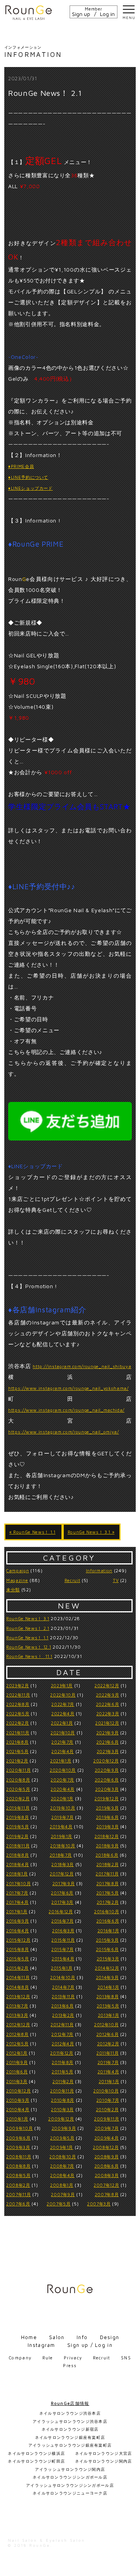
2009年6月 (18, 2138)
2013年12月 (18, 1996)
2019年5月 (18, 1827)
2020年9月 (107, 1770)
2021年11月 (18, 1733)
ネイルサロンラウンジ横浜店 (36, 2453)
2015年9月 (108, 1940)
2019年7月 (63, 1817)
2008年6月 (107, 2166)
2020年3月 (107, 1789)
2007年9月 (63, 2194)
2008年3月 (107, 2175)
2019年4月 (61, 1827)
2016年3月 (63, 1931)
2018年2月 (108, 1864)
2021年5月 (17, 1751)
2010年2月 (108, 2109)
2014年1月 (108, 1987)
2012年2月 (108, 2044)
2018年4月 (18, 1864)
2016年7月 (63, 1921)
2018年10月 (63, 1846)
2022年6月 (108, 1704)
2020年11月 (18, 1770)
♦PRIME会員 (21, 466)
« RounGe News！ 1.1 (32, 1532)
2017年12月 (62, 1874)
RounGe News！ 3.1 (28, 1618)
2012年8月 (17, 2034)
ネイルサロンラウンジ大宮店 (104, 2453)
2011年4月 (108, 2072)
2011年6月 (17, 2072)
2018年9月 (108, 1846)
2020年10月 (63, 1770)
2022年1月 (62, 1723)
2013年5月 (108, 2006)
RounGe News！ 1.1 (27, 1638)
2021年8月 (17, 1742)
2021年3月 (108, 1751)
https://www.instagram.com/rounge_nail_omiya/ (64, 1432)
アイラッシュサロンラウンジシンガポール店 (70, 2485)
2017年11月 (107, 1874)
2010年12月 (18, 2091)
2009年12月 (61, 2119)
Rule (48, 2358)
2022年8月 (18, 1704)
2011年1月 (109, 2081)
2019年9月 (108, 1808)
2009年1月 (62, 2147)
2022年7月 (63, 1704)
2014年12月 (107, 1968)
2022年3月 (108, 1714)
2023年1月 (62, 1685)
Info (82, 2337)
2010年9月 (18, 2100)
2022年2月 (18, 1723)
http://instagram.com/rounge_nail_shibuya (82, 1366)
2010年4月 (18, 2109)
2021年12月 (107, 1723)
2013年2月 (63, 2015)
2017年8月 (108, 1883)
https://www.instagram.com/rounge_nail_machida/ (66, 1410)
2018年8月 (18, 1855)
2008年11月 (19, 2157)
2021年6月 (108, 1742)
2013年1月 (109, 2015)
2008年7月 (62, 2166)
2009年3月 (18, 2147)
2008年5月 (18, 2175)
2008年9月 (107, 2157)
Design (110, 2337)
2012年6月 (108, 2034)
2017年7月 (17, 1893)
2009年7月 (107, 2128)
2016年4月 (18, 1931)
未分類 (13, 1590)
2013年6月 (63, 2006)
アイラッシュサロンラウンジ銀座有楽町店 (70, 2445)
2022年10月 (63, 1695)
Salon (57, 2337)
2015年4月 (63, 1959)
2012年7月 (62, 2034)
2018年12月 (107, 1836)
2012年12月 (18, 2024)
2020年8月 (18, 1780)
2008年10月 (63, 2157)
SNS (126, 2358)
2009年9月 (64, 2128)
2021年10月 (63, 1733)
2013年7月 (17, 2006)
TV (116, 1580)
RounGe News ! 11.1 (29, 1656)
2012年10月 (106, 2024)
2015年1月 (62, 1968)
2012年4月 (63, 2044)
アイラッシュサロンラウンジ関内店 (70, 2469)
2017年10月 (18, 1883)
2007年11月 (18, 2194)
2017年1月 (17, 1911)
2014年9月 (108, 1977)
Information (99, 1570)
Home (29, 2337)
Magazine (17, 1580)
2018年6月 (107, 1855)
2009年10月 (19, 2128)
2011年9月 (17, 2062)
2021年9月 (108, 1733)
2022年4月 (63, 1714)
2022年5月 (18, 1714)
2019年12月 (107, 1798)
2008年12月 (106, 2147)
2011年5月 (63, 2072)
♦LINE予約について (28, 477)
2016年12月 (61, 1911)
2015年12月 (18, 1940)
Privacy (73, 2358)
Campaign (17, 1570)
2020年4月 (63, 1789)
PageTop (131, 2566)
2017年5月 (108, 1893)
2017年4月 (17, 1902)
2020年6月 (107, 1780)
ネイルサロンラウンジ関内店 (104, 2461)
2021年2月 (17, 1761)
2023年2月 (18, 1685)
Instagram (41, 2345)
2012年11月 (62, 2024)
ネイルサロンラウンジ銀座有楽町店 (70, 2437)
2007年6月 (18, 2204)
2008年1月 (62, 2185)
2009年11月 (107, 2119)
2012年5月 (17, 2044)
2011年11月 (108, 2053)
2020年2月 (18, 1798)
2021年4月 (63, 1751)
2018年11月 (18, 1846)
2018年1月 (17, 1874)
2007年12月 (106, 2185)
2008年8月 (18, 2166)
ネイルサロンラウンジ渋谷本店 (70, 2413)
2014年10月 (63, 1977)
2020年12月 (106, 1761)
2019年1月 (62, 1836)
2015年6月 (108, 1949)
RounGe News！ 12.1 (29, 1647)
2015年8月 (18, 1949)
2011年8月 (63, 2062)
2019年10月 (63, 1808)
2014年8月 (18, 1987)
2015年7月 (63, 1949)
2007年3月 (99, 2204)
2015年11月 (63, 1940)
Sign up (81, 14)
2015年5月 (18, 1959)
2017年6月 (62, 1893)
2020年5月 (18, 1789)
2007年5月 (59, 2204)
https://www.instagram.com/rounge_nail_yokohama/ (68, 1388)
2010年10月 (106, 2091)
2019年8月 (18, 1817)
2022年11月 (18, 1695)
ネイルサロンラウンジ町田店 (36, 2461)
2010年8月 (63, 2100)
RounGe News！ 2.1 (28, 1628)
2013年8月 (108, 1996)
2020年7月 (62, 1780)
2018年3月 (63, 1864)
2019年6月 (108, 1817)
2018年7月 (61, 1855)
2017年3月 (62, 1902)
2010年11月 (62, 2091)
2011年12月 (62, 2053)
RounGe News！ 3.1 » (91, 1532)
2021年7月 (62, 1742)
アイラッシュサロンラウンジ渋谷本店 (70, 2421)
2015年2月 (17, 1968)
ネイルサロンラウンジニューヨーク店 (70, 2493)
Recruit (73, 1580)
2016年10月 (107, 1911)
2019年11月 (18, 1808)
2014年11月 (18, 1977)
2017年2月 (108, 1902)
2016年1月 (108, 1931)
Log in (107, 14)
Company (20, 2358)
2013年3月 (17, 2015)
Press (70, 2365)
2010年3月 (62, 2109)
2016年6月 (108, 1921)
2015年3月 (108, 1959)
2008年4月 (62, 2175)
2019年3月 (108, 1827)
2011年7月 (108, 2062)
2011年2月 (63, 2081)
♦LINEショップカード (31, 488)
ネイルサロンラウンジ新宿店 (70, 2429)
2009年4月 (107, 2138)
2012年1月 (17, 2053)
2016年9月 (18, 1921)
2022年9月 (108, 1695)
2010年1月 (17, 2119)
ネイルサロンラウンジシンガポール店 (70, 2477)
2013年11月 (63, 1996)
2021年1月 (61, 1761)
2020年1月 (62, 1798)
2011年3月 (17, 2081)
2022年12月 (107, 1685)
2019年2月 (17, 1836)
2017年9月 (64, 1883)
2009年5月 (62, 2138)
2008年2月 (18, 2185)
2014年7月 (63, 1987)
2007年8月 (107, 2194)
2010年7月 (108, 2100)
